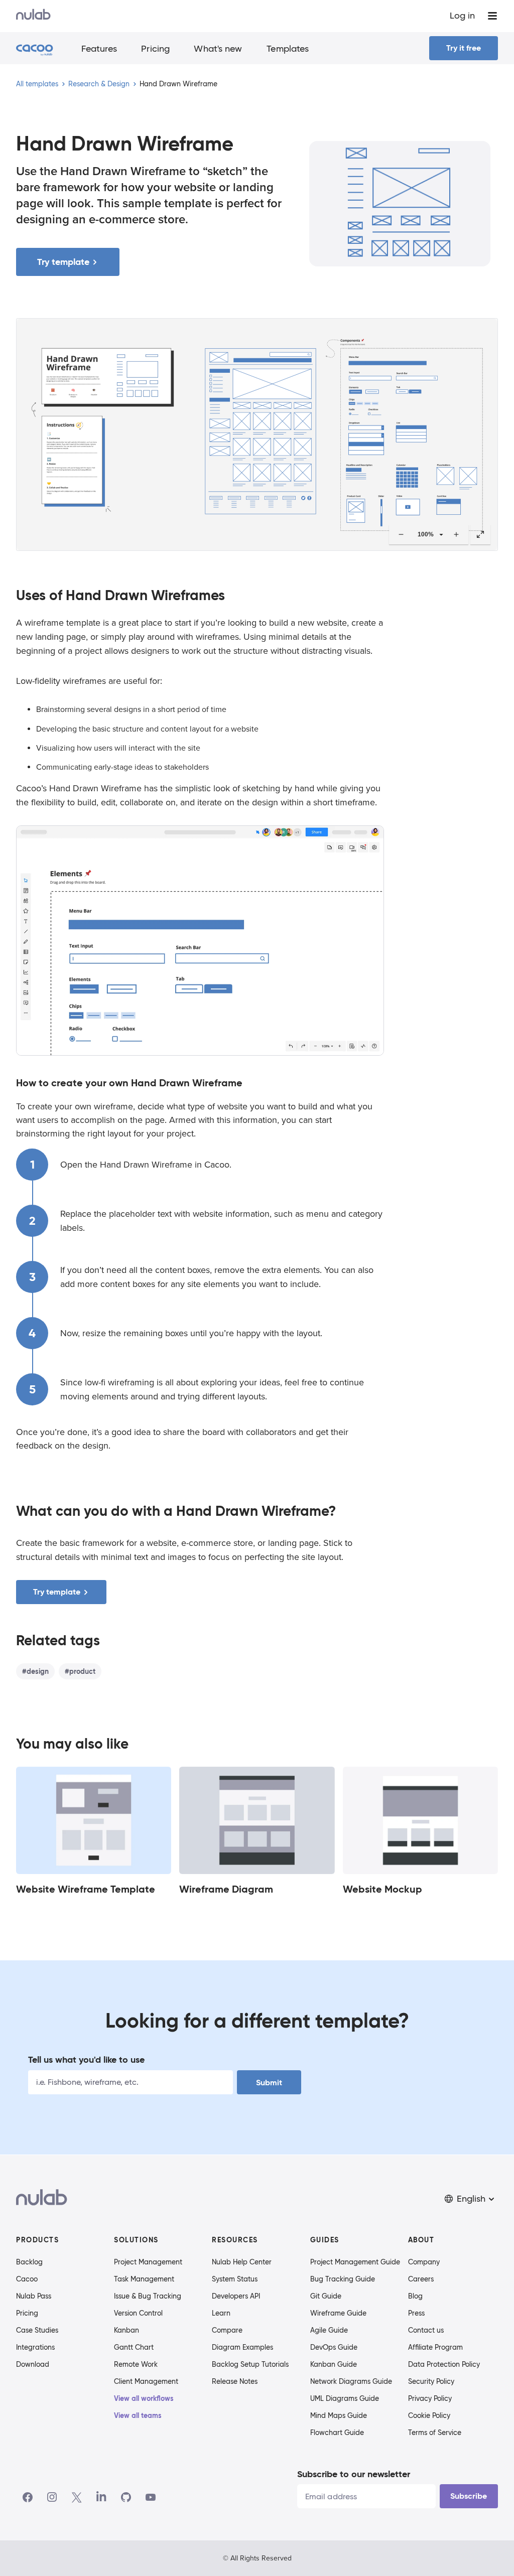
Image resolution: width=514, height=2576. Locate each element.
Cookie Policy (429, 2415)
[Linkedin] (101, 2497)
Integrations (35, 2347)
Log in (462, 16)
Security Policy (431, 2381)
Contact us (426, 2330)
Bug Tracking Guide (343, 2279)
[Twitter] (77, 2497)
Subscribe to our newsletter (354, 2474)
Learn (221, 2313)
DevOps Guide (334, 2347)
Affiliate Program (435, 2347)
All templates (37, 84)
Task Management (144, 2279)
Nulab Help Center (242, 2262)
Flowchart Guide (337, 2432)
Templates (288, 49)
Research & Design (99, 84)
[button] (470, 2199)
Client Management (146, 2381)
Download (33, 2364)
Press (416, 2313)
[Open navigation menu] (492, 16)
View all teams (138, 2415)
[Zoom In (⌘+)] (456, 534)
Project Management (148, 2262)
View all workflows (144, 2398)
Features (99, 49)
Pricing (155, 49)
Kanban (126, 2330)
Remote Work (136, 2364)
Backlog (29, 2262)
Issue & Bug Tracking (148, 2296)
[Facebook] (28, 2497)
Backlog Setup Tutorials (250, 2364)
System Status (235, 2279)
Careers (421, 2279)
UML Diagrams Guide (345, 2398)
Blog (415, 2296)
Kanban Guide (334, 2364)
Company (424, 2262)
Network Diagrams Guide (351, 2381)
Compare (227, 2330)
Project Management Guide (355, 2262)
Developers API (236, 2296)
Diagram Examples (242, 2347)
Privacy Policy (430, 2398)
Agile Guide (329, 2330)
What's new (218, 49)
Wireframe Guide (338, 2313)
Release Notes (235, 2381)
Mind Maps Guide (339, 2415)
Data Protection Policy (444, 2364)
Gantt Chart (134, 2347)
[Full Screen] (480, 534)
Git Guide (326, 2296)
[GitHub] (126, 2497)
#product (80, 1671)
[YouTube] (151, 2497)
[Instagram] (52, 2497)
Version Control (138, 2313)
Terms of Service (435, 2432)
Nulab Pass (34, 2296)
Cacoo (27, 2279)
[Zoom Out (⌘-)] (401, 534)
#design (35, 1671)
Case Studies (37, 2330)
